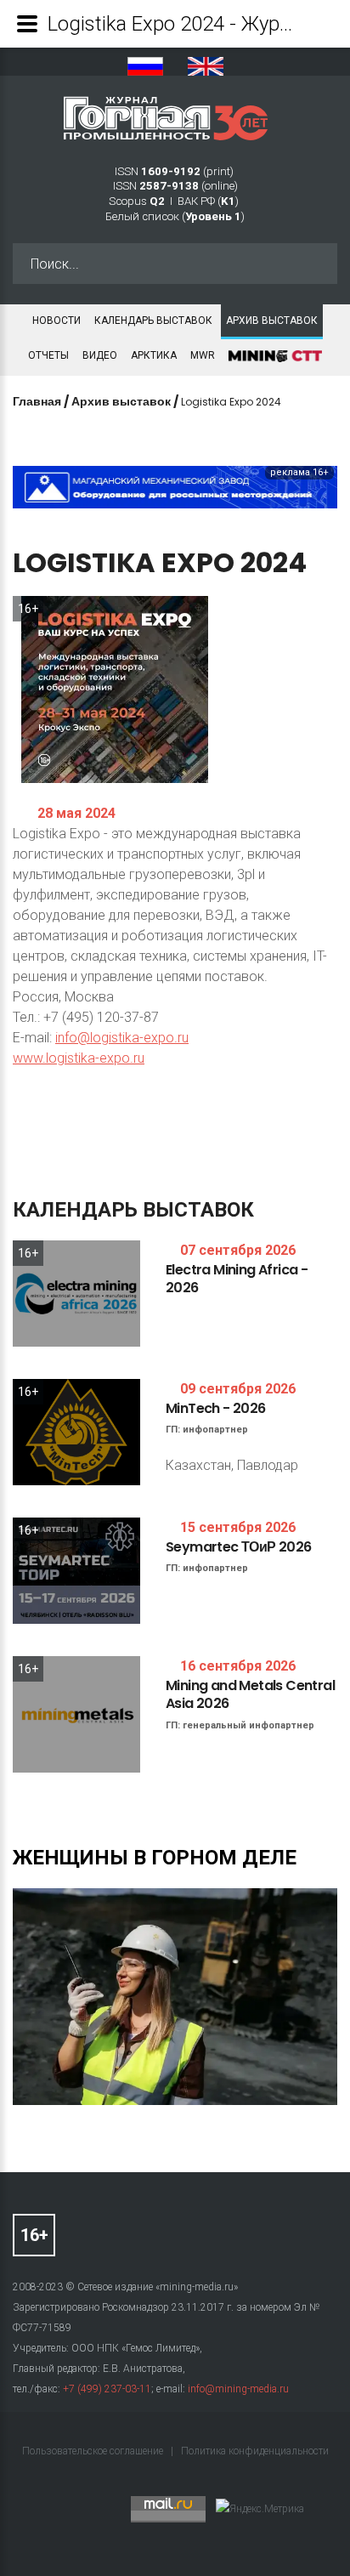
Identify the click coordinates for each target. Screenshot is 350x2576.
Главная (37, 401)
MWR (203, 355)
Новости (56, 321)
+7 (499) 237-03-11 (107, 2389)
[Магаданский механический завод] (175, 487)
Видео (100, 355)
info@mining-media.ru (238, 2389)
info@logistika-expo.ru (122, 1038)
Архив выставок (272, 321)
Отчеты (48, 355)
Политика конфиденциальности (255, 2451)
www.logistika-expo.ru (79, 1058)
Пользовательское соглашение (94, 2451)
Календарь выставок (153, 321)
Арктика (154, 355)
